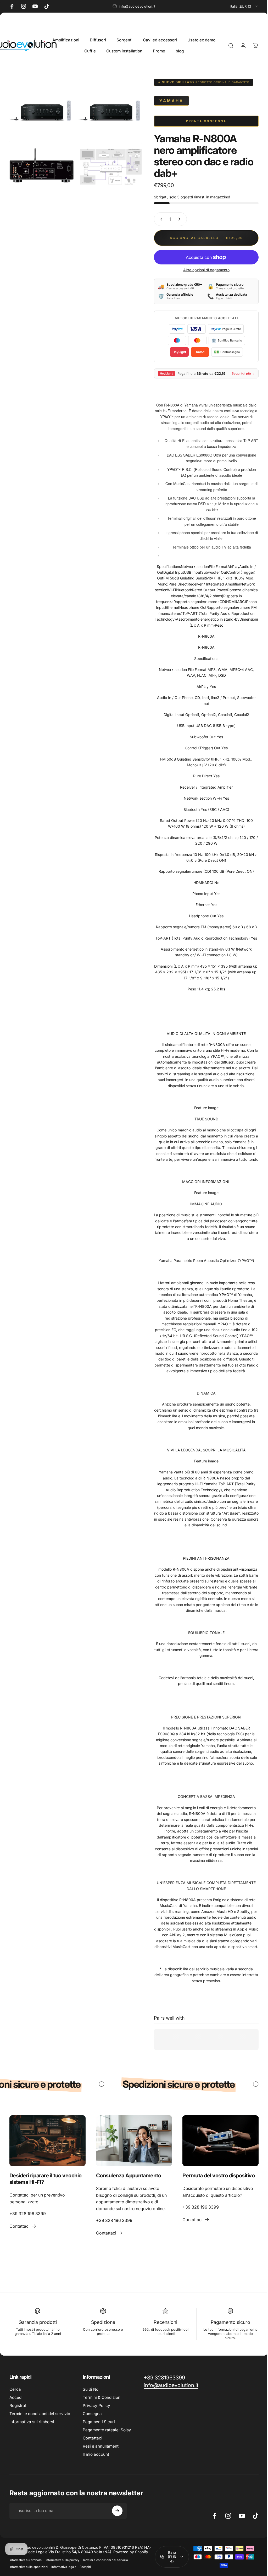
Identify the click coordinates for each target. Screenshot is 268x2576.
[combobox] (244, 6)
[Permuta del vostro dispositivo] (217, 2140)
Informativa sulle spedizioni (29, 2566)
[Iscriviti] (117, 2510)
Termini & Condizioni (102, 2397)
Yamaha (167, 101)
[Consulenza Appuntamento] (132, 2140)
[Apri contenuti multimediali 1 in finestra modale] (41, 110)
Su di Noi (91, 2388)
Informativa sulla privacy (62, 2559)
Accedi (16, 2397)
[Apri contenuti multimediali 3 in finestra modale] (41, 164)
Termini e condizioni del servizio (40, 2413)
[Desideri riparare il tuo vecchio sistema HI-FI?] (47, 2140)
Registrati (18, 2405)
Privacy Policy (96, 2405)
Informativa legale (64, 2566)
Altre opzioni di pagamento (202, 270)
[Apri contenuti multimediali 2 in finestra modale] (108, 110)
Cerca (15, 2388)
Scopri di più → (239, 373)
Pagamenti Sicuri (99, 2421)
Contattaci (93, 2437)
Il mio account (96, 2453)
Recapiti (85, 2566)
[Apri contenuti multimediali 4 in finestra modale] (108, 164)
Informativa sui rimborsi (32, 2421)
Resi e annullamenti (101, 2445)
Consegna (92, 2413)
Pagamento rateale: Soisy (107, 2429)
